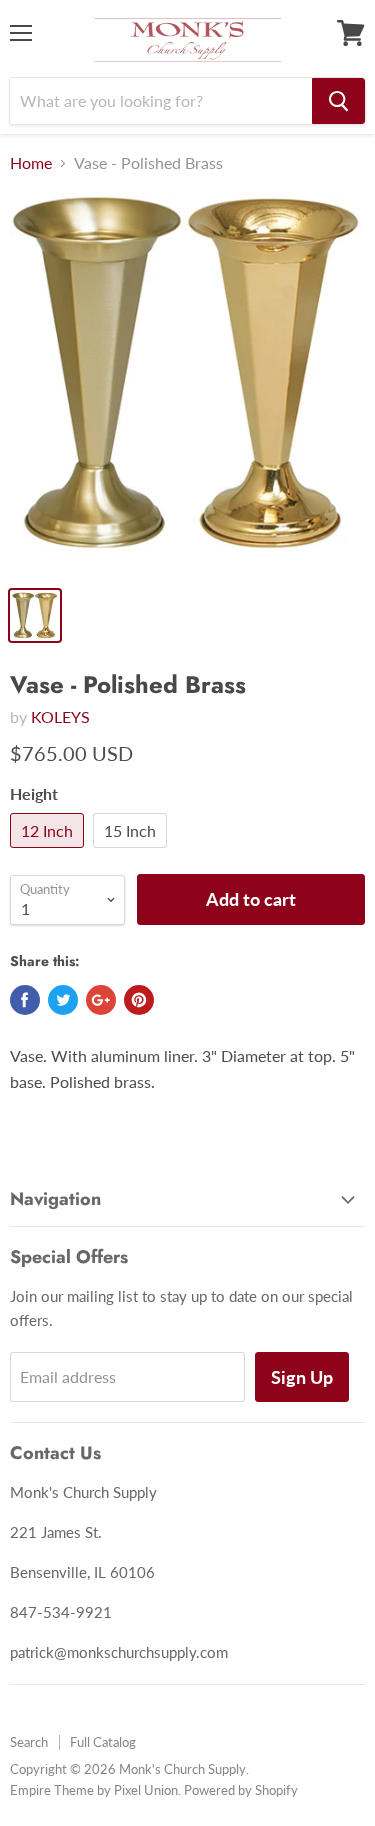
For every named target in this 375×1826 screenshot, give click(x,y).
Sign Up (302, 1377)
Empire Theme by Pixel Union (94, 1790)
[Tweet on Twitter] (63, 1000)
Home (31, 163)
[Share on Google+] (101, 1000)
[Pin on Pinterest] (139, 1000)
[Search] (338, 101)
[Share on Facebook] (25, 1000)
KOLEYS (60, 716)
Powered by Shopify (241, 1790)
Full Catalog (103, 1742)
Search (29, 1742)
